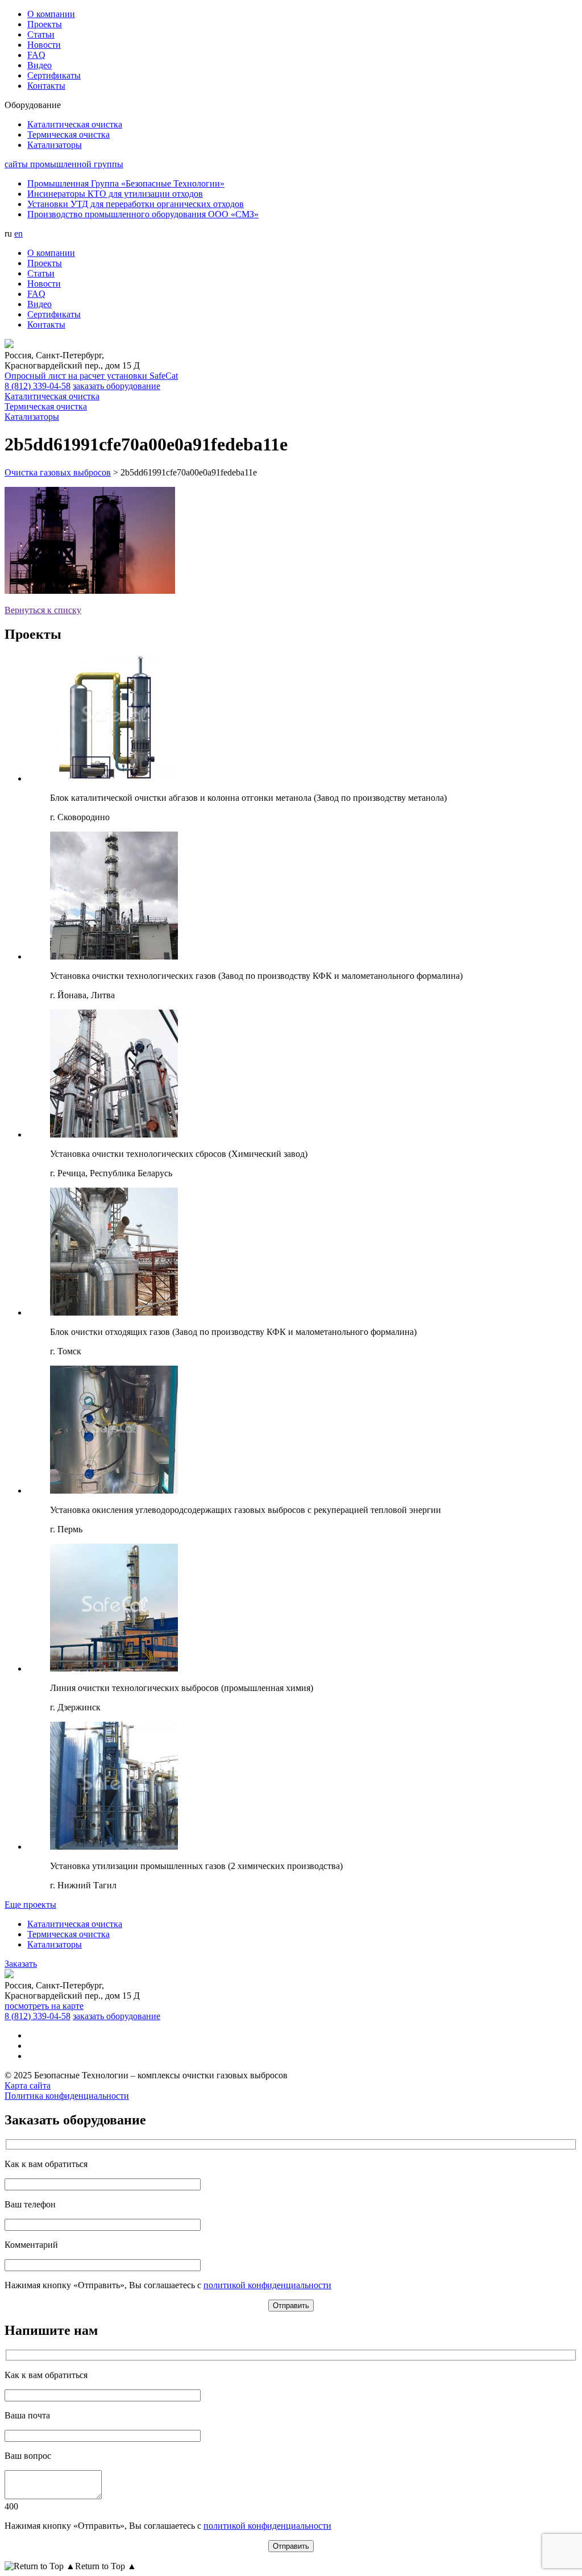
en (18, 233)
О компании (51, 14)
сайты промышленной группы (64, 164)
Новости (44, 45)
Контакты (46, 86)
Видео (40, 65)
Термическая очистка (68, 1934)
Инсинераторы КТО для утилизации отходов (115, 194)
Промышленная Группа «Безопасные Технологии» (126, 183)
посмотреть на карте (44, 2006)
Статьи (41, 34)
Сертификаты (54, 75)
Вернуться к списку (43, 610)
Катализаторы (55, 1944)
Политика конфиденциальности (67, 2096)
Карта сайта (28, 2085)
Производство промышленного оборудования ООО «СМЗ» (143, 214)
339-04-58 (38, 386)
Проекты (45, 24)
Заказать (21, 1964)
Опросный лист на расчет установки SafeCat (91, 376)
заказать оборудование (117, 386)
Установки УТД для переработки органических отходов (136, 204)
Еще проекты (30, 1905)
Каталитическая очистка (75, 1924)
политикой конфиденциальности (267, 2285)
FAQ (36, 55)
